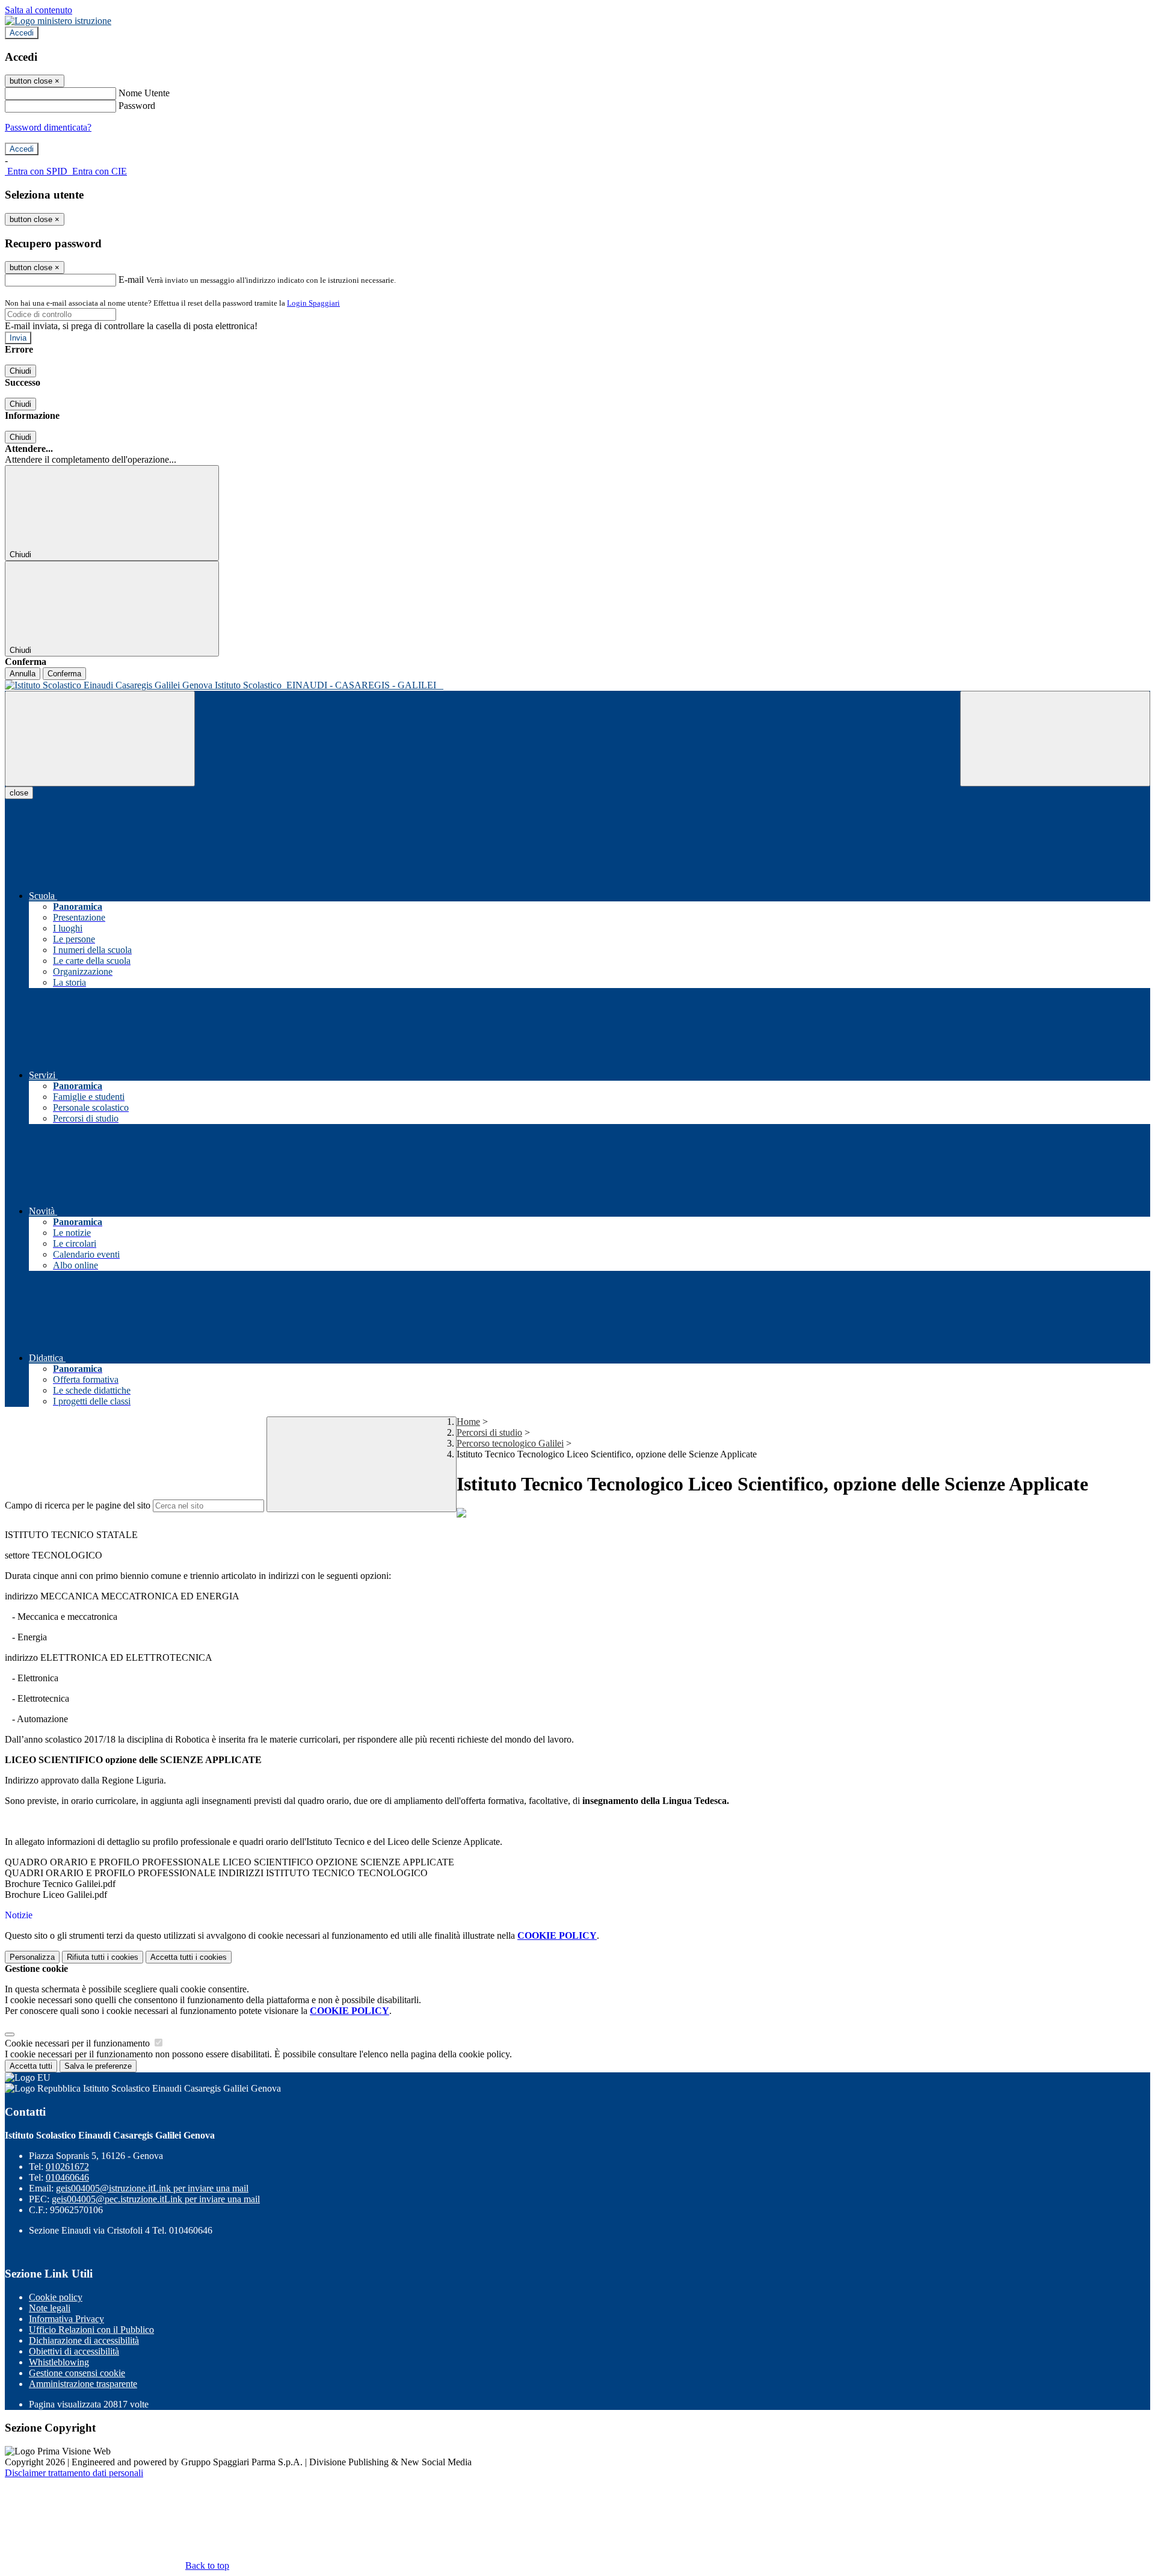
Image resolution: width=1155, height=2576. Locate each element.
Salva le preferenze (98, 2066)
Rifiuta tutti (103, 1957)
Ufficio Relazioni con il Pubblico (91, 2330)
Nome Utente (144, 93)
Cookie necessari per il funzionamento (79, 2043)
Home (468, 1422)
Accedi (22, 33)
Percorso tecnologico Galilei (510, 1443)
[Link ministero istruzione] (58, 21)
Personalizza (32, 1957)
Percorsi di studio (489, 1432)
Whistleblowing (59, 2362)
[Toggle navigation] (100, 739)
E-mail (131, 280)
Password (137, 106)
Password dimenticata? (48, 127)
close (19, 793)
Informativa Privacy (66, 2319)
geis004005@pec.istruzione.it (156, 2199)
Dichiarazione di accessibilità (84, 2340)
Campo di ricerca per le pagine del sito (78, 1505)
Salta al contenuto (38, 10)
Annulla (23, 674)
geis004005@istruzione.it (152, 2188)
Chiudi (20, 371)
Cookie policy (56, 2297)
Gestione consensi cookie (77, 2373)
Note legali (50, 2308)
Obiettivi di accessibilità (74, 2351)
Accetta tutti (189, 1957)
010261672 (67, 2167)
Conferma (64, 674)
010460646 (67, 2177)
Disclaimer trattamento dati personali (74, 2473)
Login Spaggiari (313, 303)
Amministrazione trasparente (83, 2384)
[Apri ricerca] (1055, 739)
